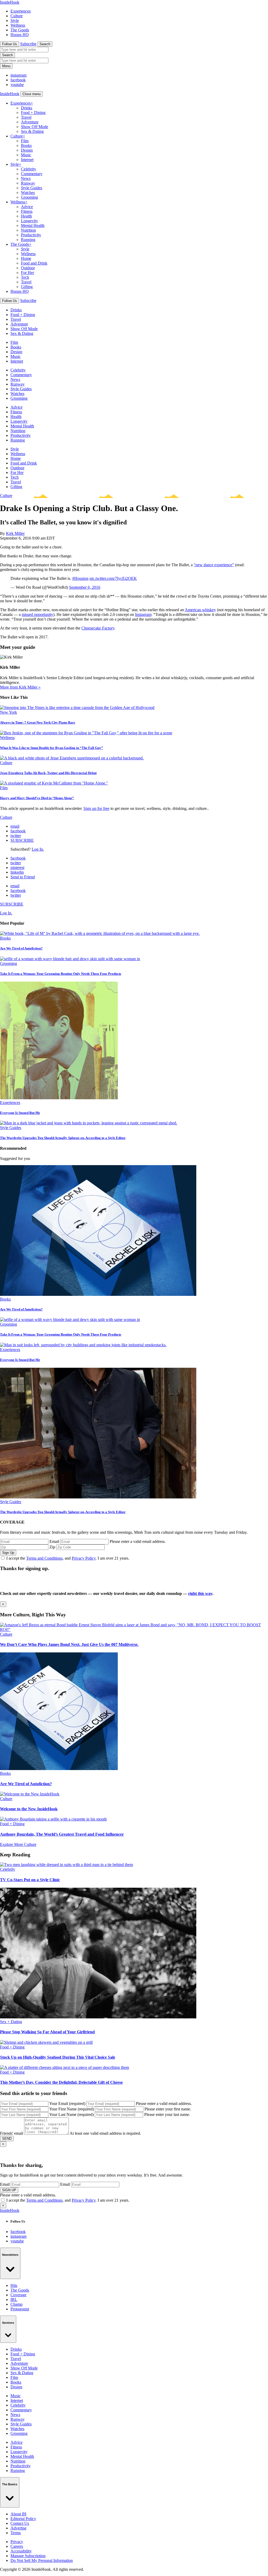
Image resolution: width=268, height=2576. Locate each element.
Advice (27, 207)
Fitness (27, 211)
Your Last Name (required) (71, 2114)
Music (26, 155)
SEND (7, 2139)
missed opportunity (37, 614)
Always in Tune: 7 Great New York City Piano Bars (38, 722)
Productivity (31, 235)
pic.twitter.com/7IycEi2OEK (113, 578)
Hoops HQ (20, 35)
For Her (27, 273)
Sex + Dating (11, 2022)
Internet (27, 160)
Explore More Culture (18, 1844)
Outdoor (28, 268)
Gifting (27, 287)
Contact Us (20, 2523)
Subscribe (28, 44)
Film (25, 141)
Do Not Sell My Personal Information (42, 2560)
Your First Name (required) (72, 2109)
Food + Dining (33, 113)
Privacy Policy (84, 1558)
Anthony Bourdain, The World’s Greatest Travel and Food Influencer (62, 1834)
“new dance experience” (214, 565)
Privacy (17, 2542)
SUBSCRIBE (22, 840)
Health (26, 216)
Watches (28, 193)
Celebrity (29, 169)
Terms (16, 2533)
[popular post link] (100, 933)
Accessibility (21, 2551)
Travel (26, 117)
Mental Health (33, 225)
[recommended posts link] (134, 1630)
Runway (28, 183)
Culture (17, 16)
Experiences (21, 11)
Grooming (29, 197)
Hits (14, 2285)
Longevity (29, 221)
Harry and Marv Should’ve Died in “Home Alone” (37, 798)
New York (9, 712)
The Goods (20, 30)
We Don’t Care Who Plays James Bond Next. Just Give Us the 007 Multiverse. (69, 1644)
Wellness (18, 25)
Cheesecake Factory (98, 628)
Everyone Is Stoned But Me (20, 1113)
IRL (14, 2300)
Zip (52, 1547)
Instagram (143, 614)
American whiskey (200, 610)
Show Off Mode (35, 127)
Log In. (38, 849)
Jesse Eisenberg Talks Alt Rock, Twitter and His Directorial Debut (48, 773)
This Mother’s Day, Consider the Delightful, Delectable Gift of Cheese (61, 2082)
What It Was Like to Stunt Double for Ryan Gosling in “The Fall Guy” (52, 748)
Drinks (27, 108)
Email (54, 1541)
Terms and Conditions (44, 1558)
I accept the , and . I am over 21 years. (68, 1558)
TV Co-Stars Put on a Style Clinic (30, 1880)
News (26, 178)
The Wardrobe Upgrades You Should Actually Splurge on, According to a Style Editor (63, 1138)
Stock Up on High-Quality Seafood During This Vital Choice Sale (58, 2057)
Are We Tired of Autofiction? (21, 948)
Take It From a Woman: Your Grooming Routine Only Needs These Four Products (61, 974)
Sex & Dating (32, 131)
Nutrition (28, 230)
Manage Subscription (28, 2556)
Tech (25, 277)
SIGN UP (9, 2190)
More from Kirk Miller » (20, 687)
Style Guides (32, 188)
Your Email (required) (67, 2103)
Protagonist (20, 2309)
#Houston (80, 578)
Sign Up (8, 1553)
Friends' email (12, 2133)
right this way (200, 1593)
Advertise (18, 2528)
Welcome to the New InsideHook (29, 1809)
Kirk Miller (15, 533)
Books (26, 145)
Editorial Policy (23, 2519)
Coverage (18, 2295)
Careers (17, 2546)
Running (28, 240)
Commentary (32, 174)
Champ (16, 2304)
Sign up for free (96, 808)
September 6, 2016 (85, 587)
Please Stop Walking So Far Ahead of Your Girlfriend (47, 2032)
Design (27, 150)
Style (15, 21)
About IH (18, 2514)
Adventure (30, 122)
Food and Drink (34, 263)
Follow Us (10, 44)
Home (26, 258)
